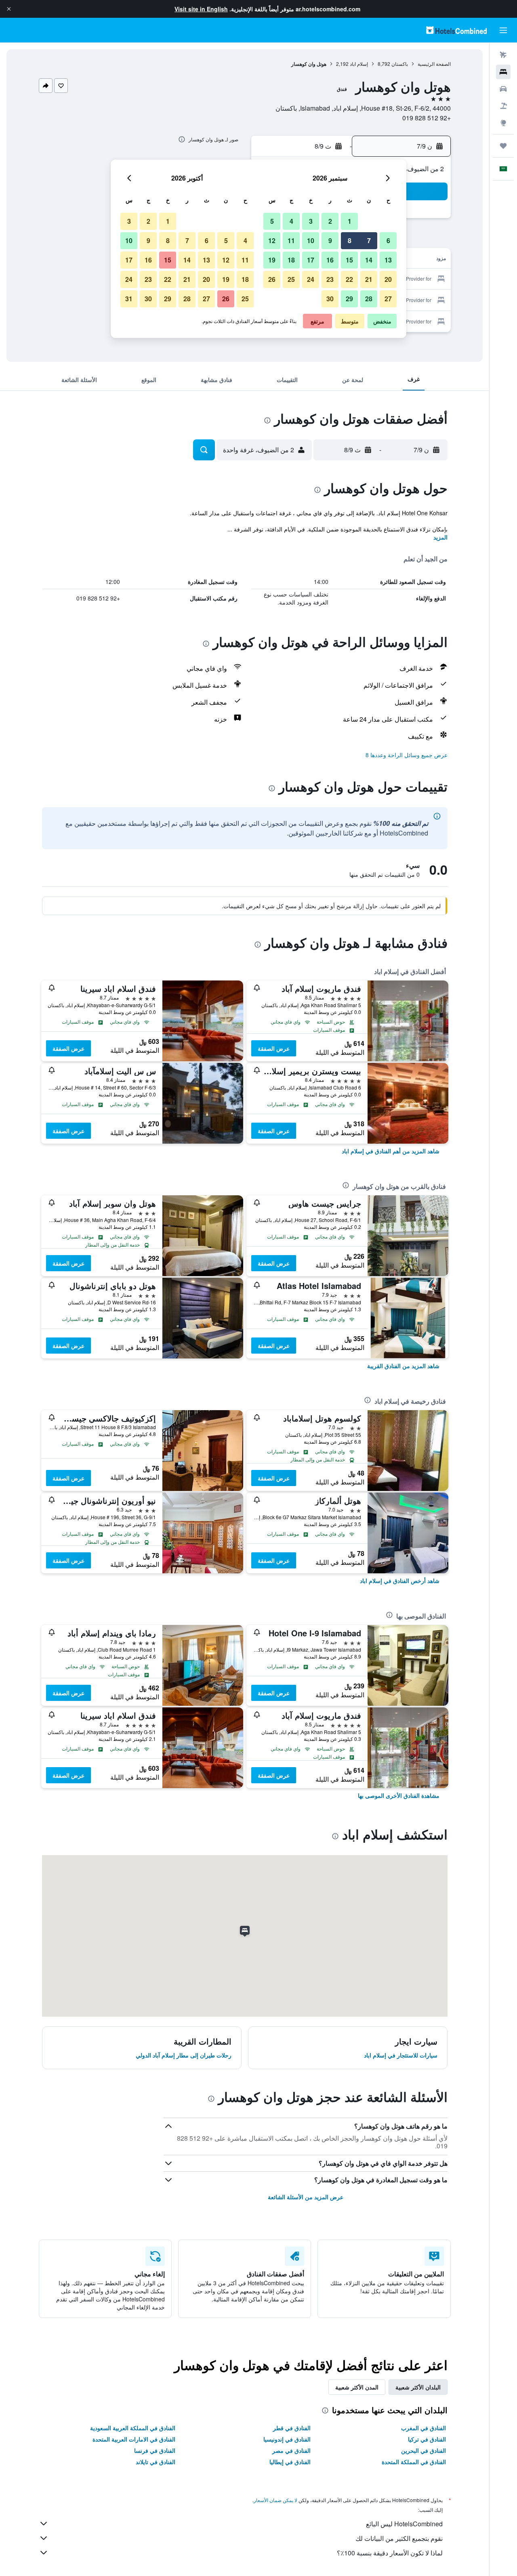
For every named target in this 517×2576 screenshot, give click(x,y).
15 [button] (349, 260)
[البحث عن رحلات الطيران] (503, 55)
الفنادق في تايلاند (156, 2462)
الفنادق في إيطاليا (290, 2462)
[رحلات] (503, 146)
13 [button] (388, 260)
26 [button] (272, 279)
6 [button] (388, 240)
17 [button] (311, 260)
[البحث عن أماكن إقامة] (503, 72)
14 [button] (369, 260)
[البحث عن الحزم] (503, 106)
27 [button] (388, 299)
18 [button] (291, 260)
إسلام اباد (359, 64)
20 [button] (388, 279)
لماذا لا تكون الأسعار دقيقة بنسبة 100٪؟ (390, 2553)
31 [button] (129, 299)
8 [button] (350, 240)
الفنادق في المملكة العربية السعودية (133, 2428)
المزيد (440, 537)
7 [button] (369, 240)
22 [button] (349, 279)
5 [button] (272, 221)
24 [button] (311, 279)
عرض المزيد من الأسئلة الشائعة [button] (306, 2197)
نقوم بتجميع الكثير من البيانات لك (399, 2538)
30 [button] (330, 299)
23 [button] (330, 279)
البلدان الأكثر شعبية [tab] (418, 2387)
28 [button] (369, 299)
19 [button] (272, 260)
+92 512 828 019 (427, 118)
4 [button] (291, 221)
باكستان (400, 64)
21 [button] (369, 279)
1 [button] (350, 221)
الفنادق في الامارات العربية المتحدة (134, 2439)
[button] (9, 9)
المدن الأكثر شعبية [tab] (357, 2387)
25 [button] (291, 279)
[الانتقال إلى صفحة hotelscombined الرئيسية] (456, 30)
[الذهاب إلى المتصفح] (503, 123)
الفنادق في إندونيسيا (287, 2439)
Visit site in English (201, 9)
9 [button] (330, 240)
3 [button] (311, 221)
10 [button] (311, 240)
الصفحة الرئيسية (434, 64)
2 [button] (330, 221)
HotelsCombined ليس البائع (404, 2524)
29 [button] (349, 299)
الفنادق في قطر (292, 2428)
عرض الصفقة (274, 1048)
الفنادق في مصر (291, 2450)
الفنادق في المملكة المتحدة (414, 2462)
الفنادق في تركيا (427, 2439)
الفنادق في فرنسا (155, 2450)
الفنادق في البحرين (423, 2450)
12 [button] (272, 240)
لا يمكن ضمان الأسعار (275, 2500)
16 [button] (330, 260)
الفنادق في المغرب (423, 2428)
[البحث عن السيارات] (503, 89)
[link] (391, 1151)
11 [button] (291, 240)
